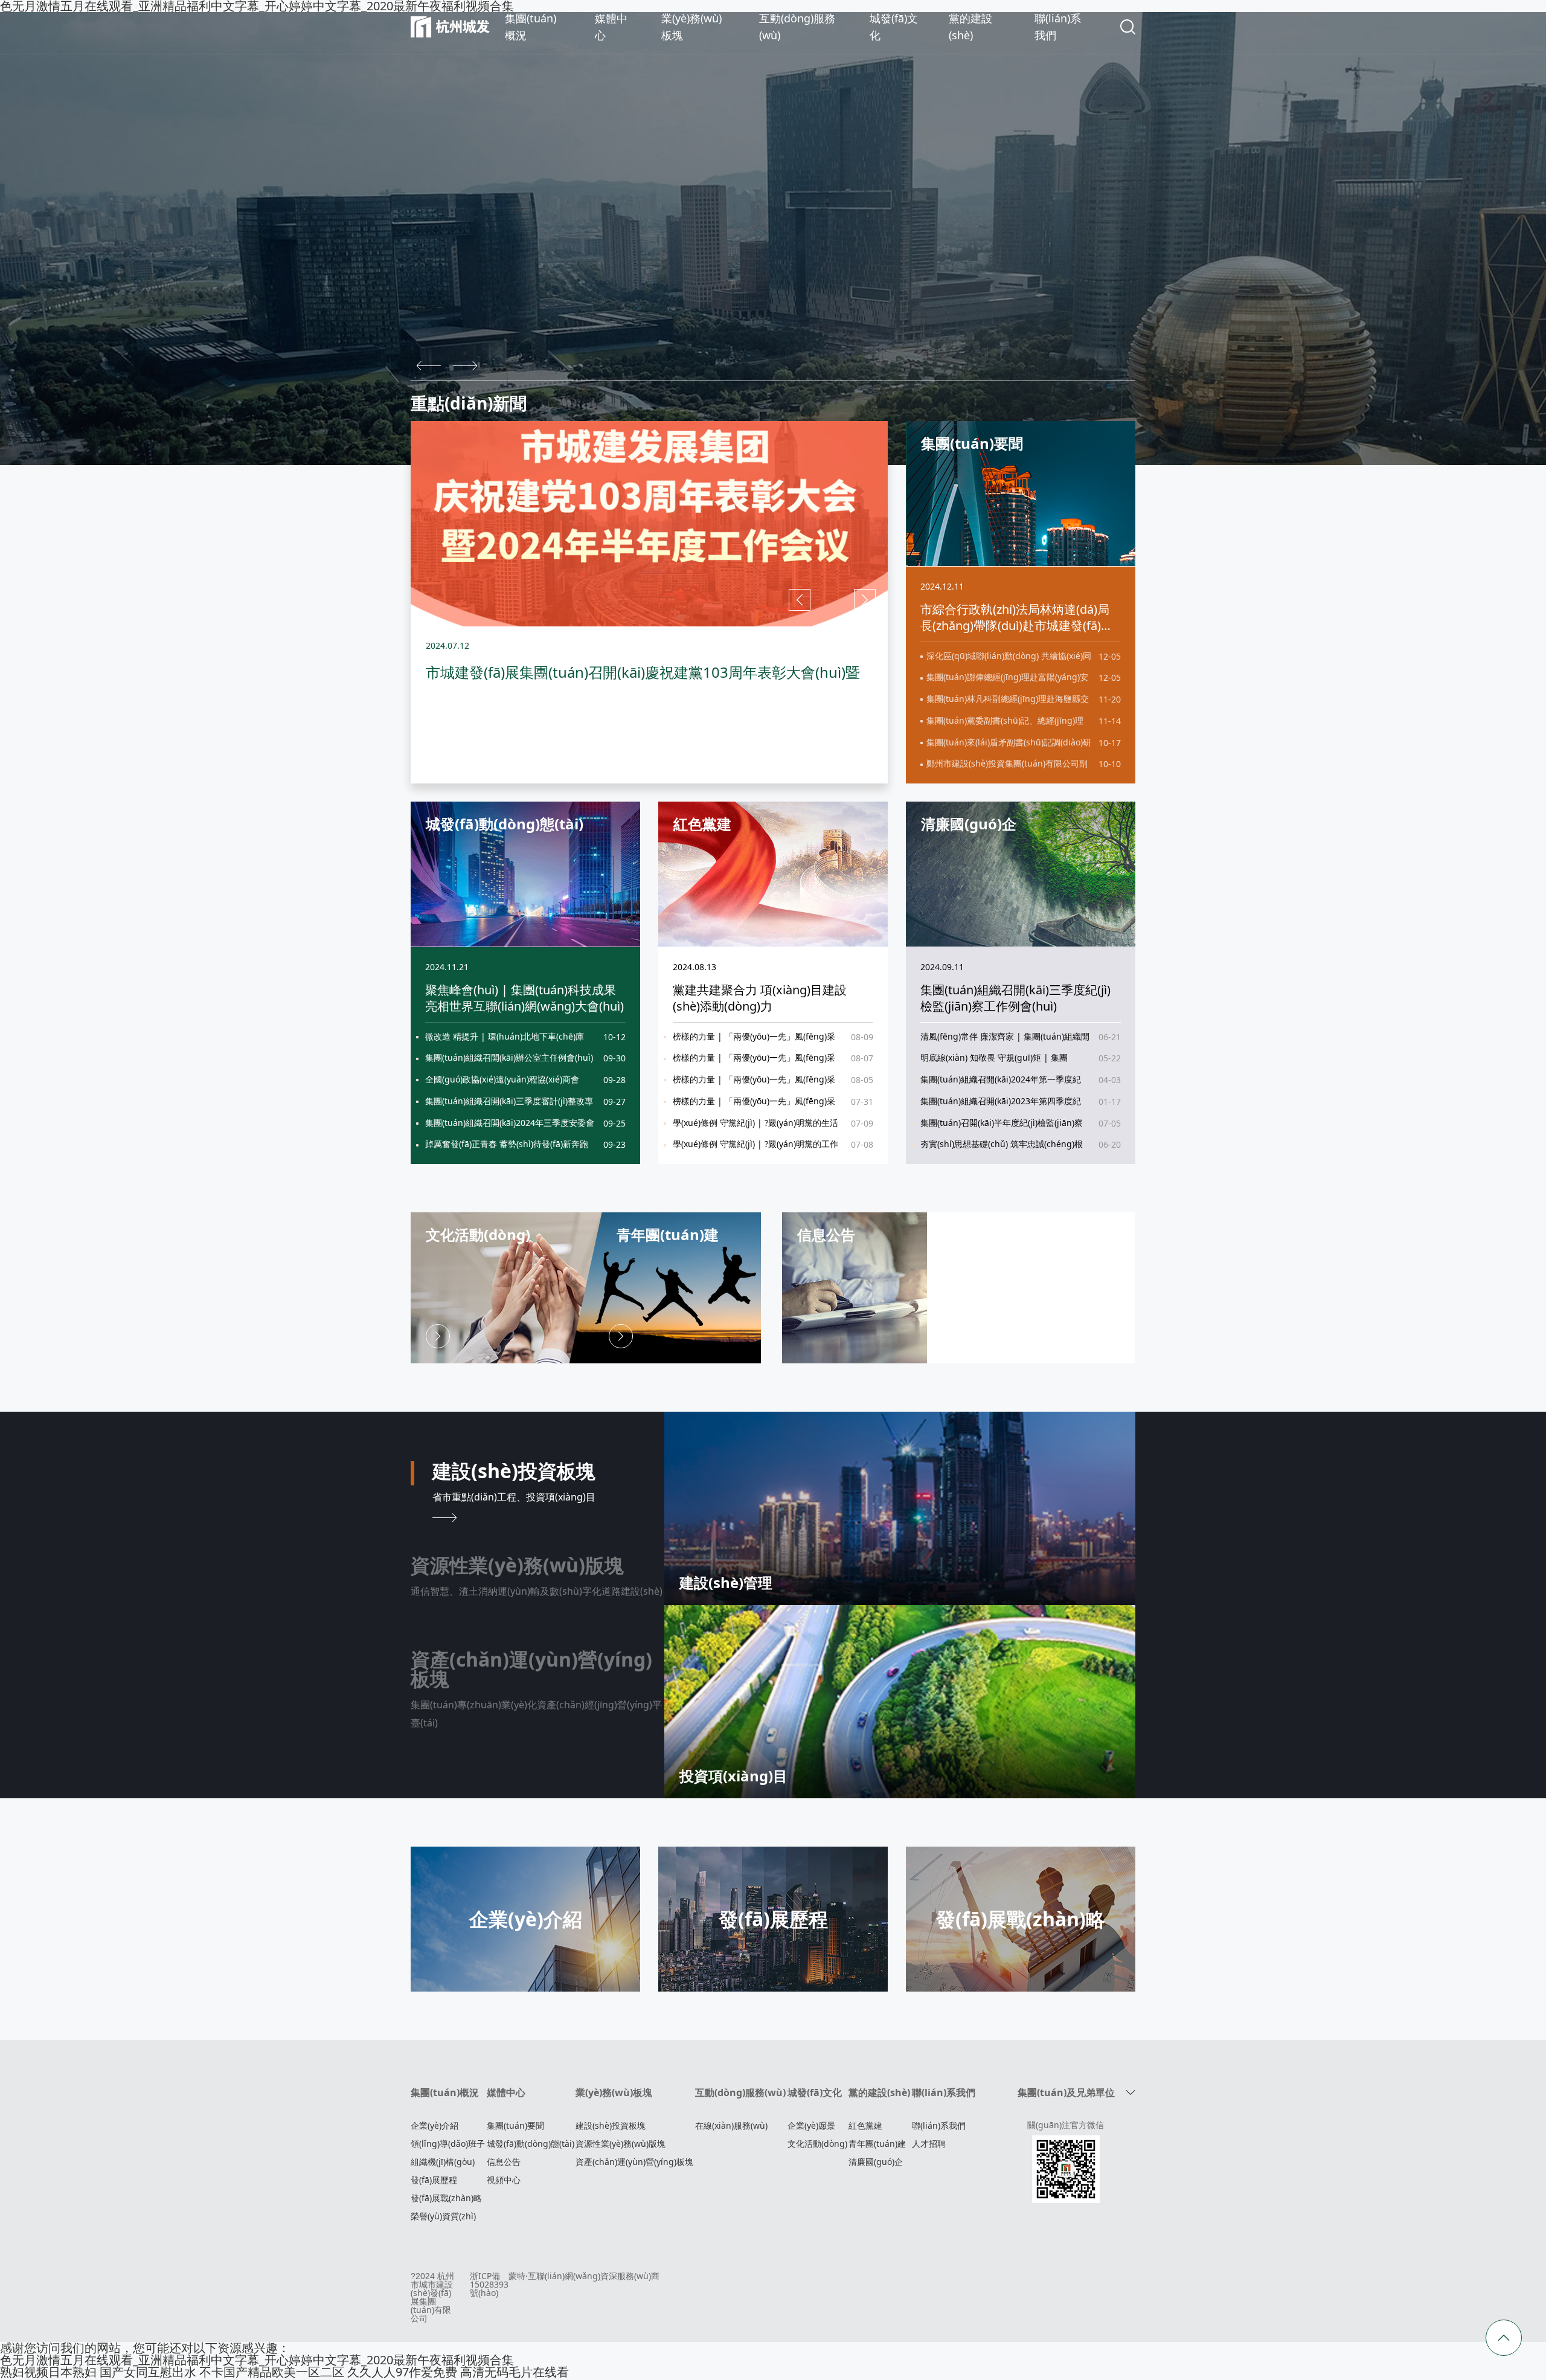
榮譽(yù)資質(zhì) (443, 2216)
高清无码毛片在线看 (515, 2372)
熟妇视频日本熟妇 (48, 2372)
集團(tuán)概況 (445, 2092)
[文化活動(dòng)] (507, 1286)
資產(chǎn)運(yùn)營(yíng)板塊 (634, 2162)
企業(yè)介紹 (435, 2125)
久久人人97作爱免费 (402, 2372)
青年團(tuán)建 (877, 2144)
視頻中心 (504, 2180)
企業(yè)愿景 (811, 2125)
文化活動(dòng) (817, 2144)
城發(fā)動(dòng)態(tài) (531, 2144)
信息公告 (504, 2162)
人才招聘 (929, 2144)
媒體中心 (506, 2092)
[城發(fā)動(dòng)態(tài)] (525, 873)
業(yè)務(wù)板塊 (614, 2092)
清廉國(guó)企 (876, 2162)
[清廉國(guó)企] (1021, 873)
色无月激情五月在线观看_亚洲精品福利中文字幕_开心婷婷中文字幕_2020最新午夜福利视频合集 (257, 2360)
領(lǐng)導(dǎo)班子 (448, 2144)
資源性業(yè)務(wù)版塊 (621, 2144)
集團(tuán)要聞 (515, 2125)
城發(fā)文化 (815, 2092)
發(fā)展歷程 (434, 2180)
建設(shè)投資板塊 (611, 2125)
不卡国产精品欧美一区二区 (272, 2372)
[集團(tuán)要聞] (1021, 492)
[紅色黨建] (773, 873)
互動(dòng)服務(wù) (740, 2092)
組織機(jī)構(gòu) (443, 2162)
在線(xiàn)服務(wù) (731, 2125)
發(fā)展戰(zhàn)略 (446, 2198)
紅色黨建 (865, 2125)
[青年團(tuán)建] (666, 1286)
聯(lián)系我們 (944, 2092)
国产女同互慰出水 (148, 2372)
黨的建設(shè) (879, 2092)
